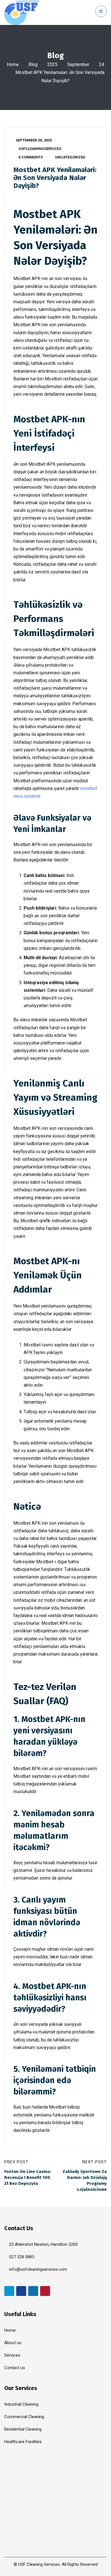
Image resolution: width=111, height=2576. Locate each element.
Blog (33, 64)
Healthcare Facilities (23, 2442)
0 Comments (31, 157)
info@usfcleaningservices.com (38, 2269)
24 (102, 64)
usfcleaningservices (40, 149)
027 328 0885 (22, 2257)
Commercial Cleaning (24, 2417)
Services (12, 2355)
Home (13, 64)
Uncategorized (70, 157)
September (78, 64)
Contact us (15, 2368)
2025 (52, 64)
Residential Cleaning (23, 2429)
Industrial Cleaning (21, 2404)
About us (13, 2343)
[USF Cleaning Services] (22, 12)
